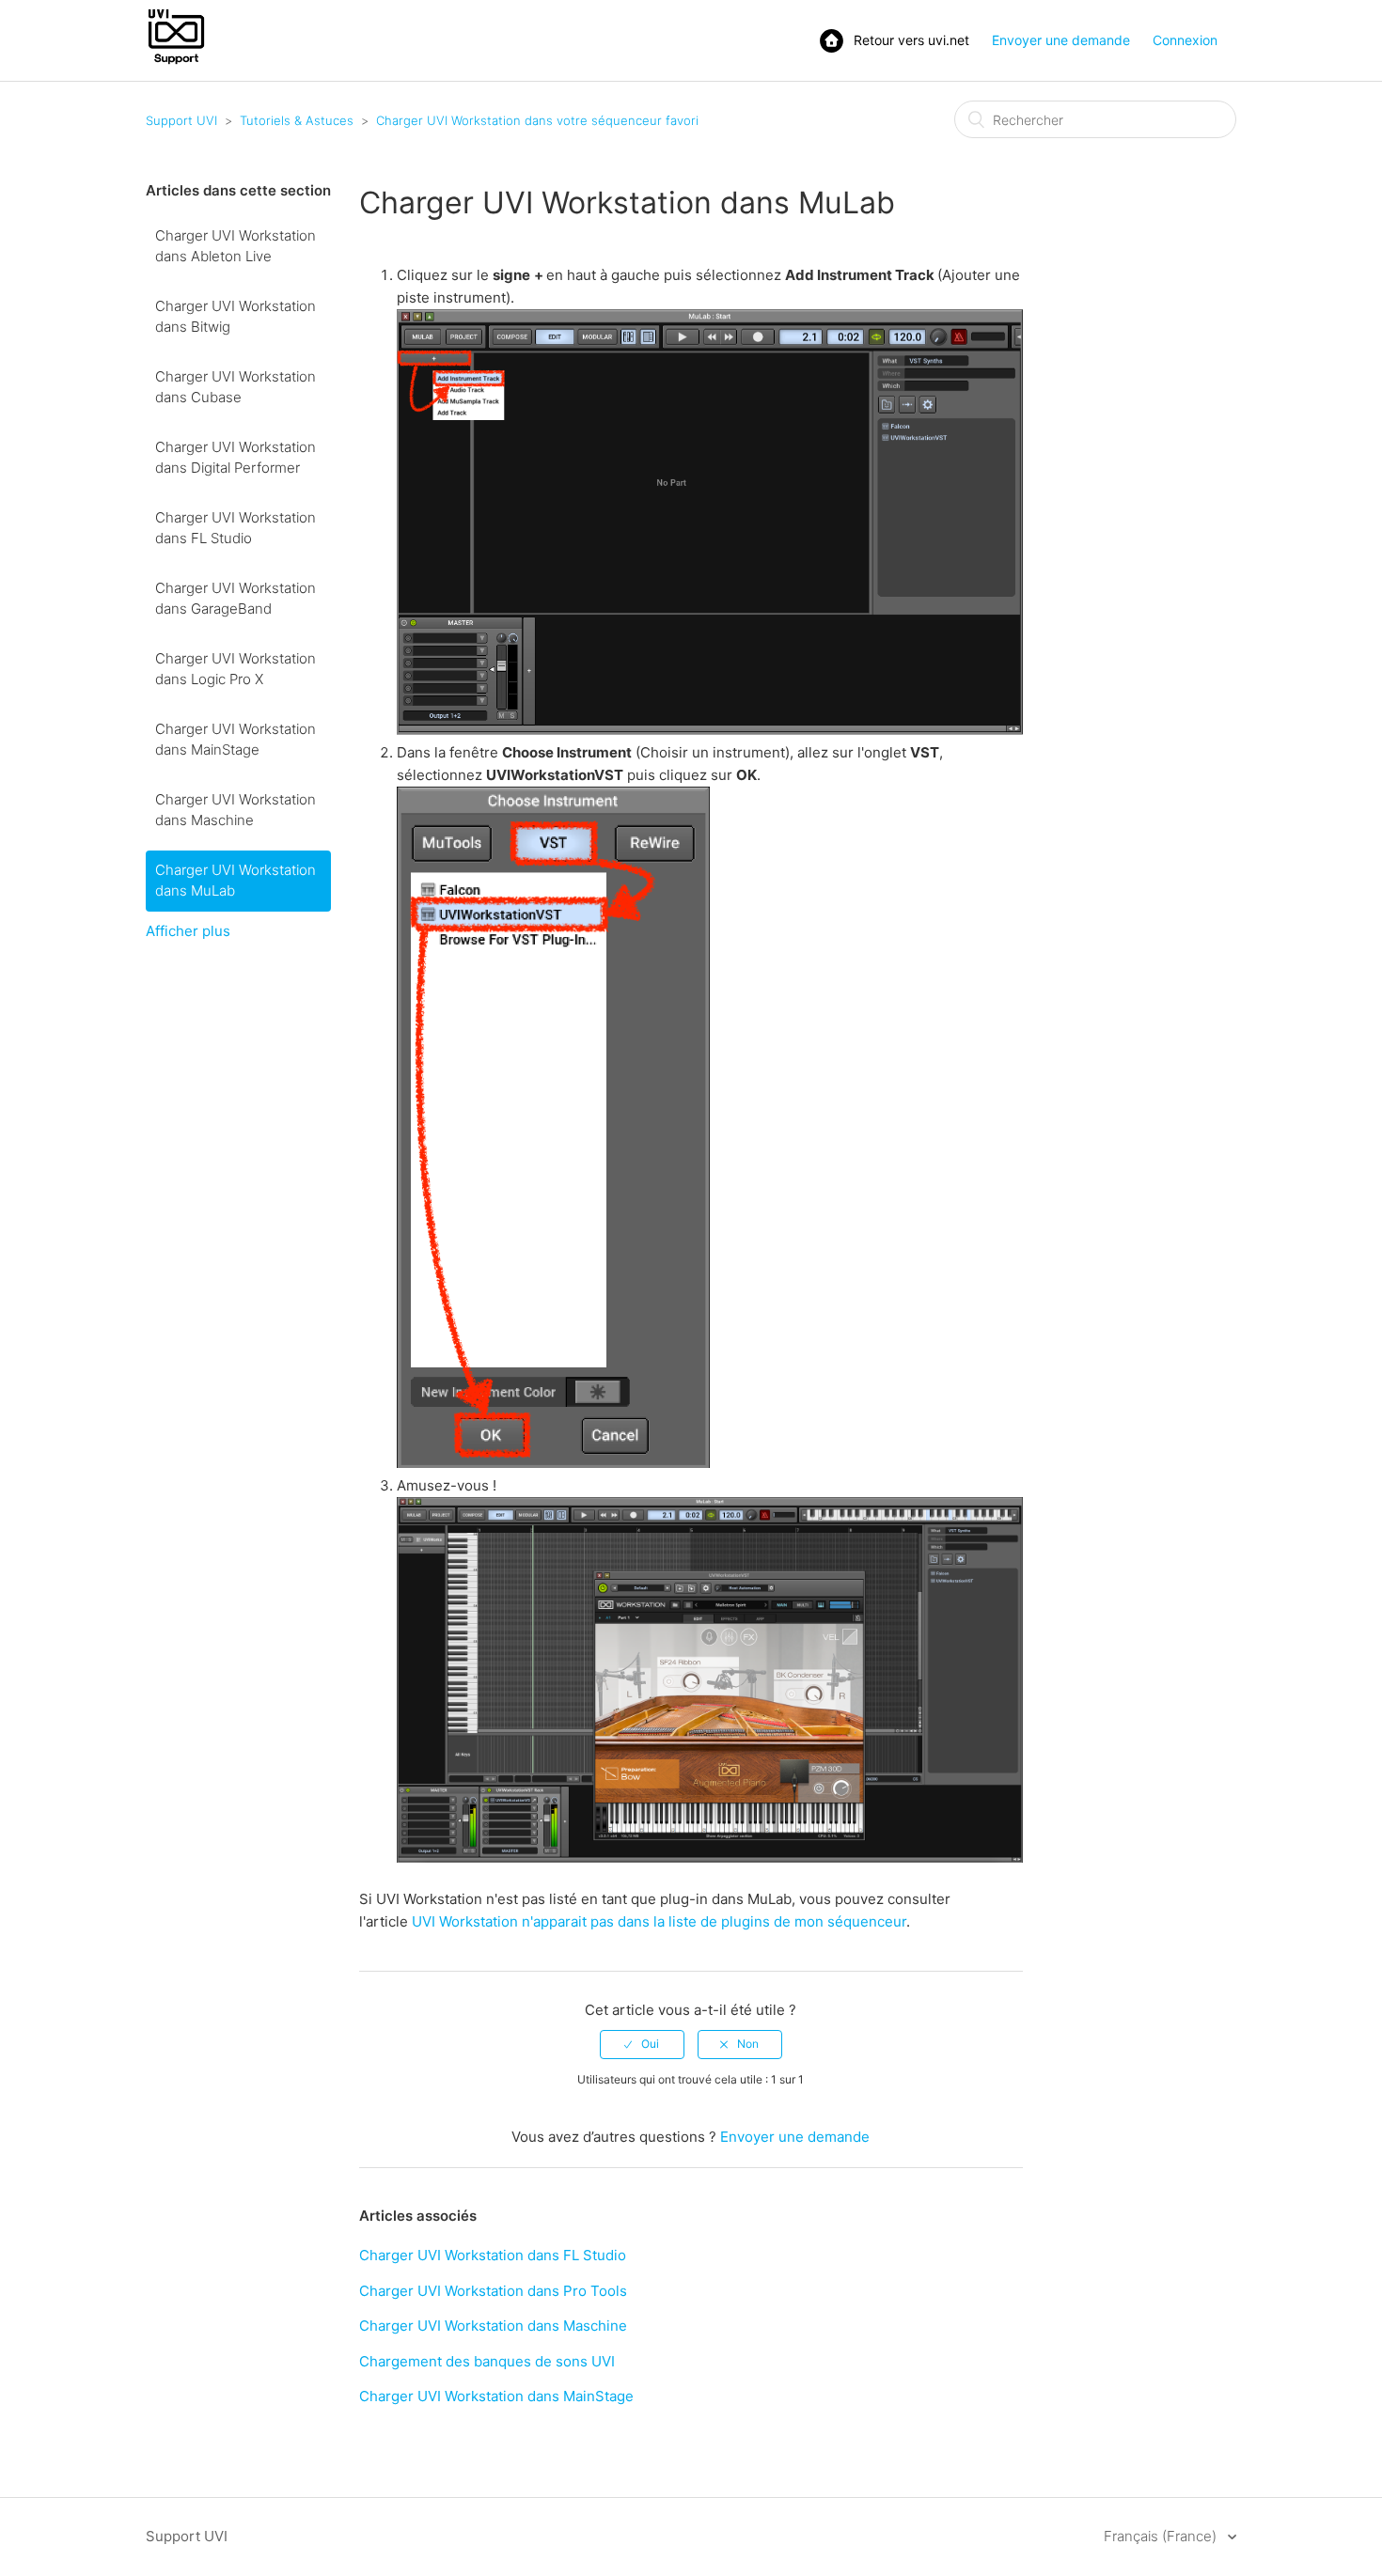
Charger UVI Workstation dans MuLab (236, 881)
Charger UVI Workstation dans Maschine (236, 810)
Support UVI (181, 120)
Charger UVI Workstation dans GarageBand (236, 599)
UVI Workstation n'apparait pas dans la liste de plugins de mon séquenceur (659, 1921)
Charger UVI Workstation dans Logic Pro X (236, 669)
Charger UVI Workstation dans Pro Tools (493, 2291)
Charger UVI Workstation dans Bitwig (236, 317)
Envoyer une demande (1061, 40)
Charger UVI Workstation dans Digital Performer (236, 458)
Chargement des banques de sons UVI (487, 2361)
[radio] (642, 2044)
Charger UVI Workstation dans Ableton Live (236, 246)
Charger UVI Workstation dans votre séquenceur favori (537, 120)
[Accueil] (176, 62)
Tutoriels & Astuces (297, 120)
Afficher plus (188, 931)
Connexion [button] (1185, 40)
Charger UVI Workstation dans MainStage (236, 740)
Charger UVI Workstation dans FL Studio (236, 528)
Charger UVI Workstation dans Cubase (236, 387)
